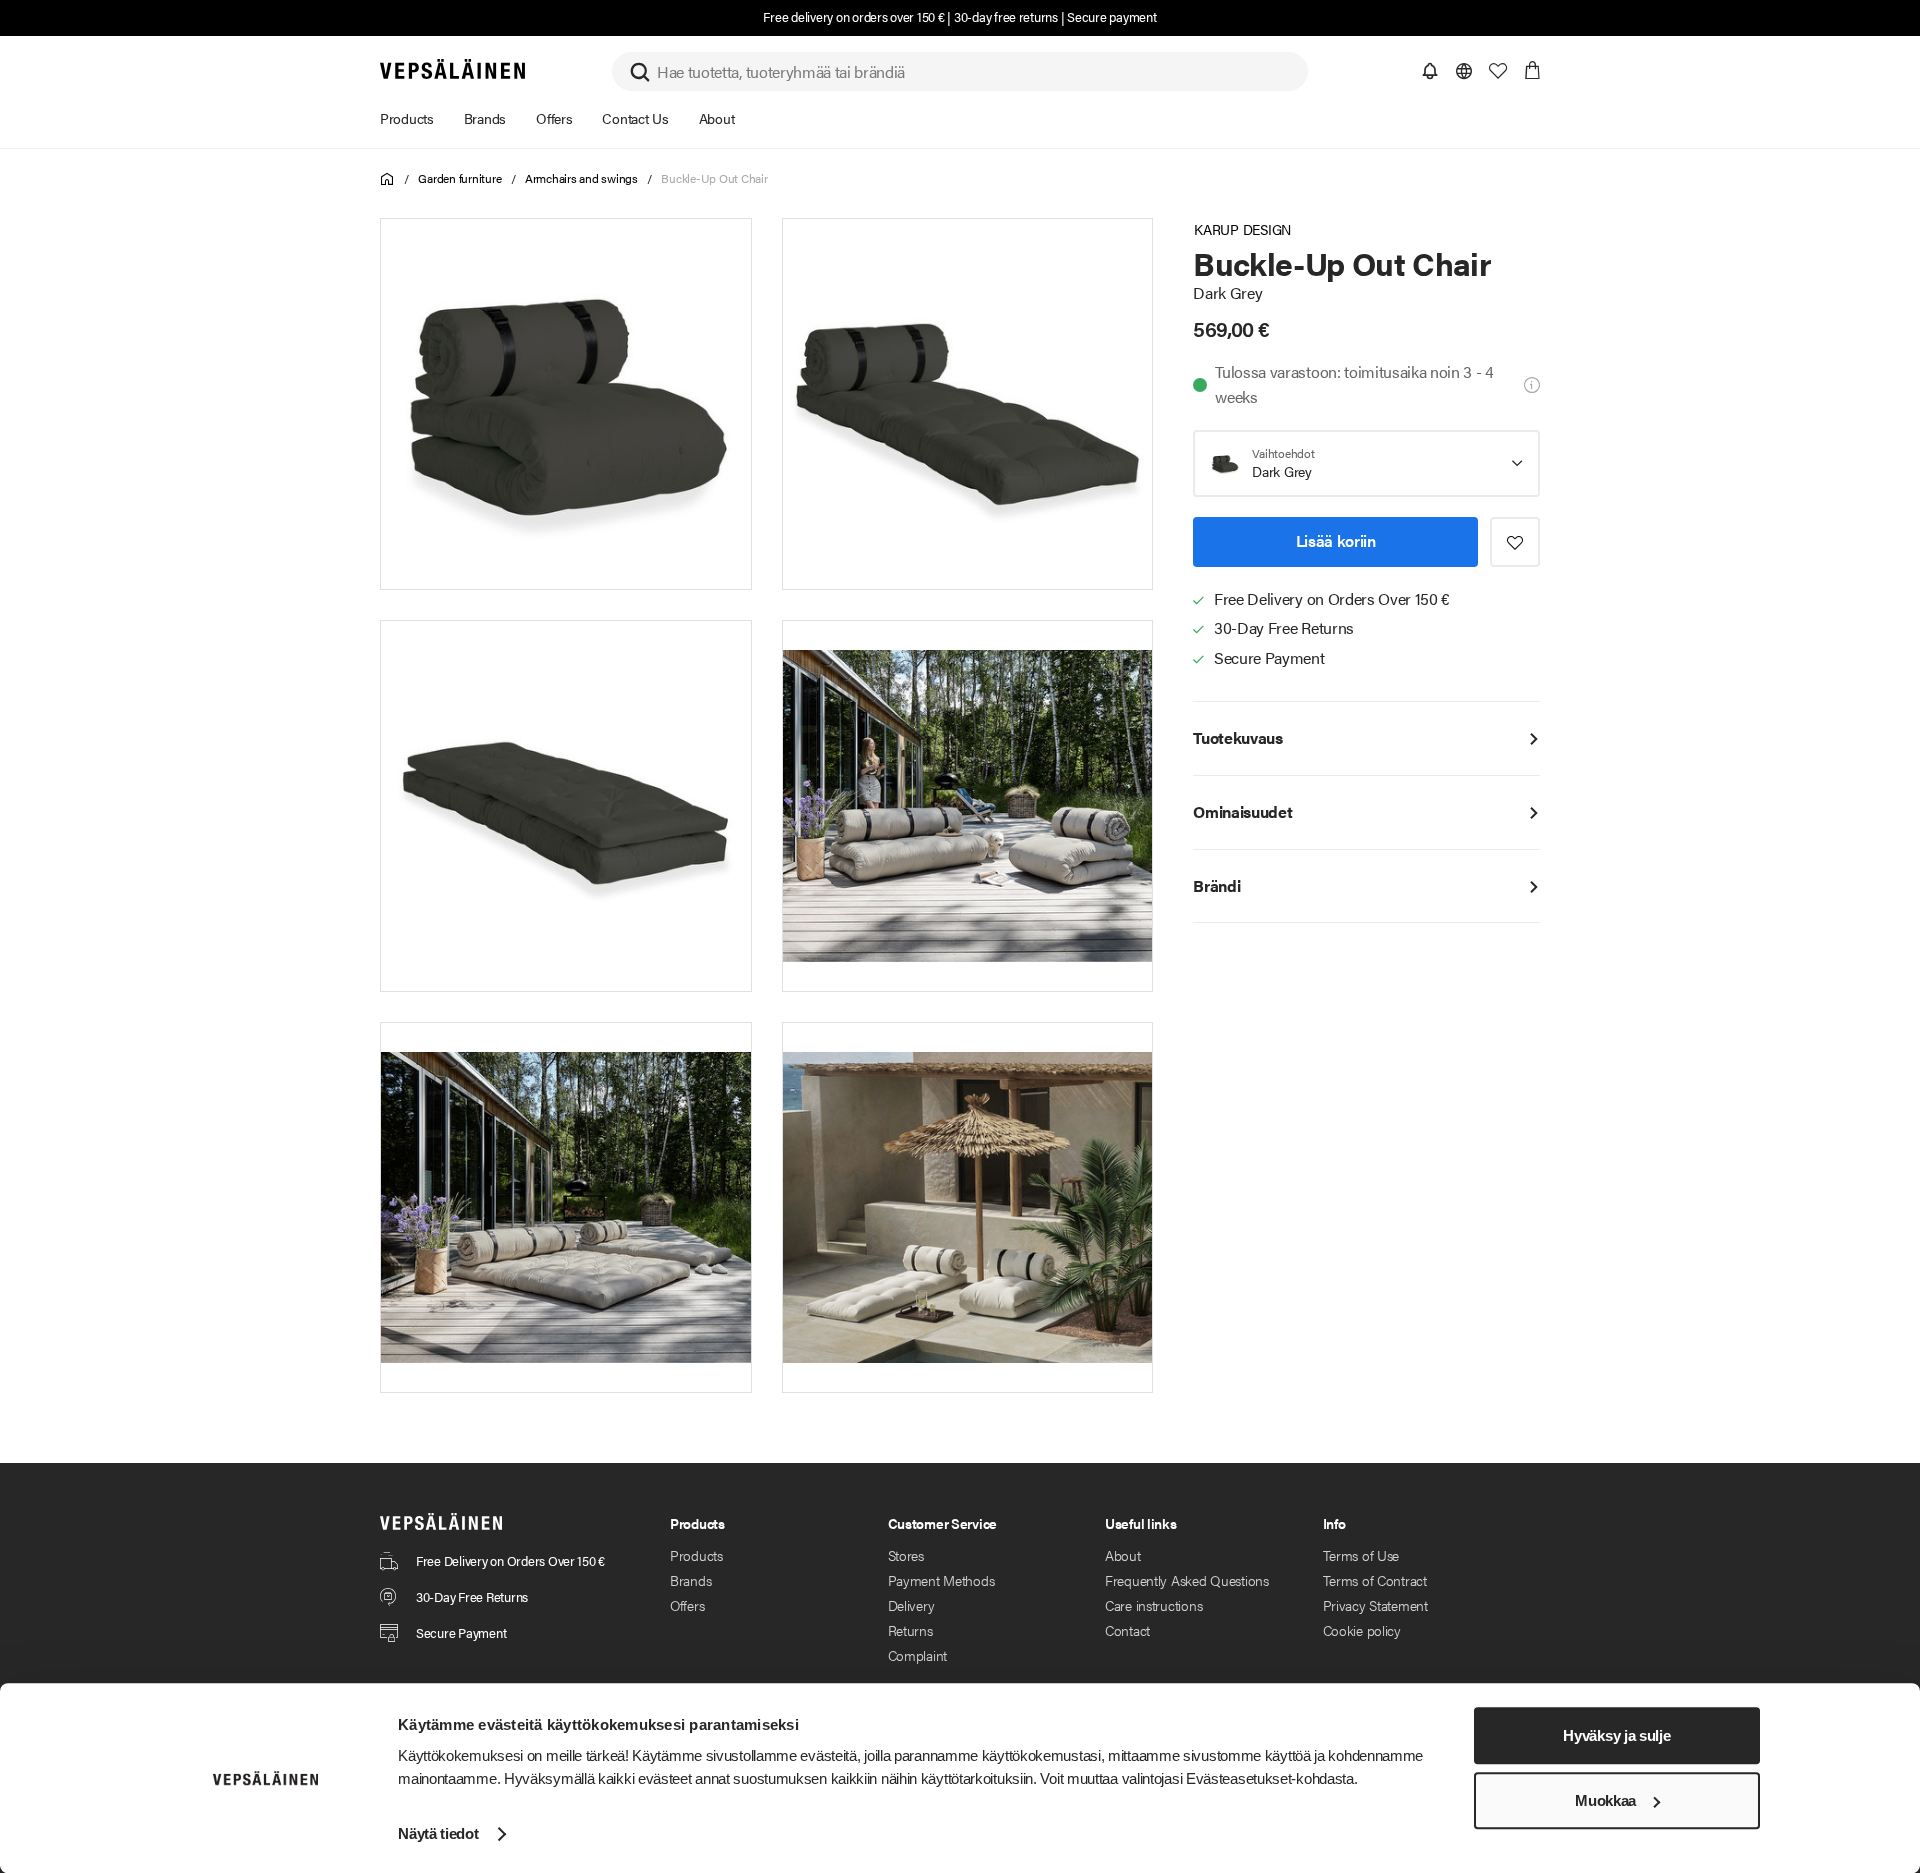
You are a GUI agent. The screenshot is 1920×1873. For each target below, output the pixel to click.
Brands (690, 1580)
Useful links (1141, 1523)
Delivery (911, 1605)
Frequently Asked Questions (1187, 1580)
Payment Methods (941, 1580)
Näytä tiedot (438, 1833)
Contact (1127, 1630)
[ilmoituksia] (1430, 71)
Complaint (917, 1655)
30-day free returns (1006, 16)
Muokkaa (1605, 1800)
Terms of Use (1361, 1555)
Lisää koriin (1336, 541)
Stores (906, 1555)
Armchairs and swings (581, 178)
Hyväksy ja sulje (1616, 1735)
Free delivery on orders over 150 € (853, 16)
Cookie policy (1362, 1630)
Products (696, 1555)
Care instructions (1153, 1605)
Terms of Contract (1375, 1580)
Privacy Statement (1375, 1605)
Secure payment (1111, 16)
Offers (687, 1605)
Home (387, 179)
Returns (910, 1630)
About (1123, 1555)
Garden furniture (459, 178)
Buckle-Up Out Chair (714, 178)
